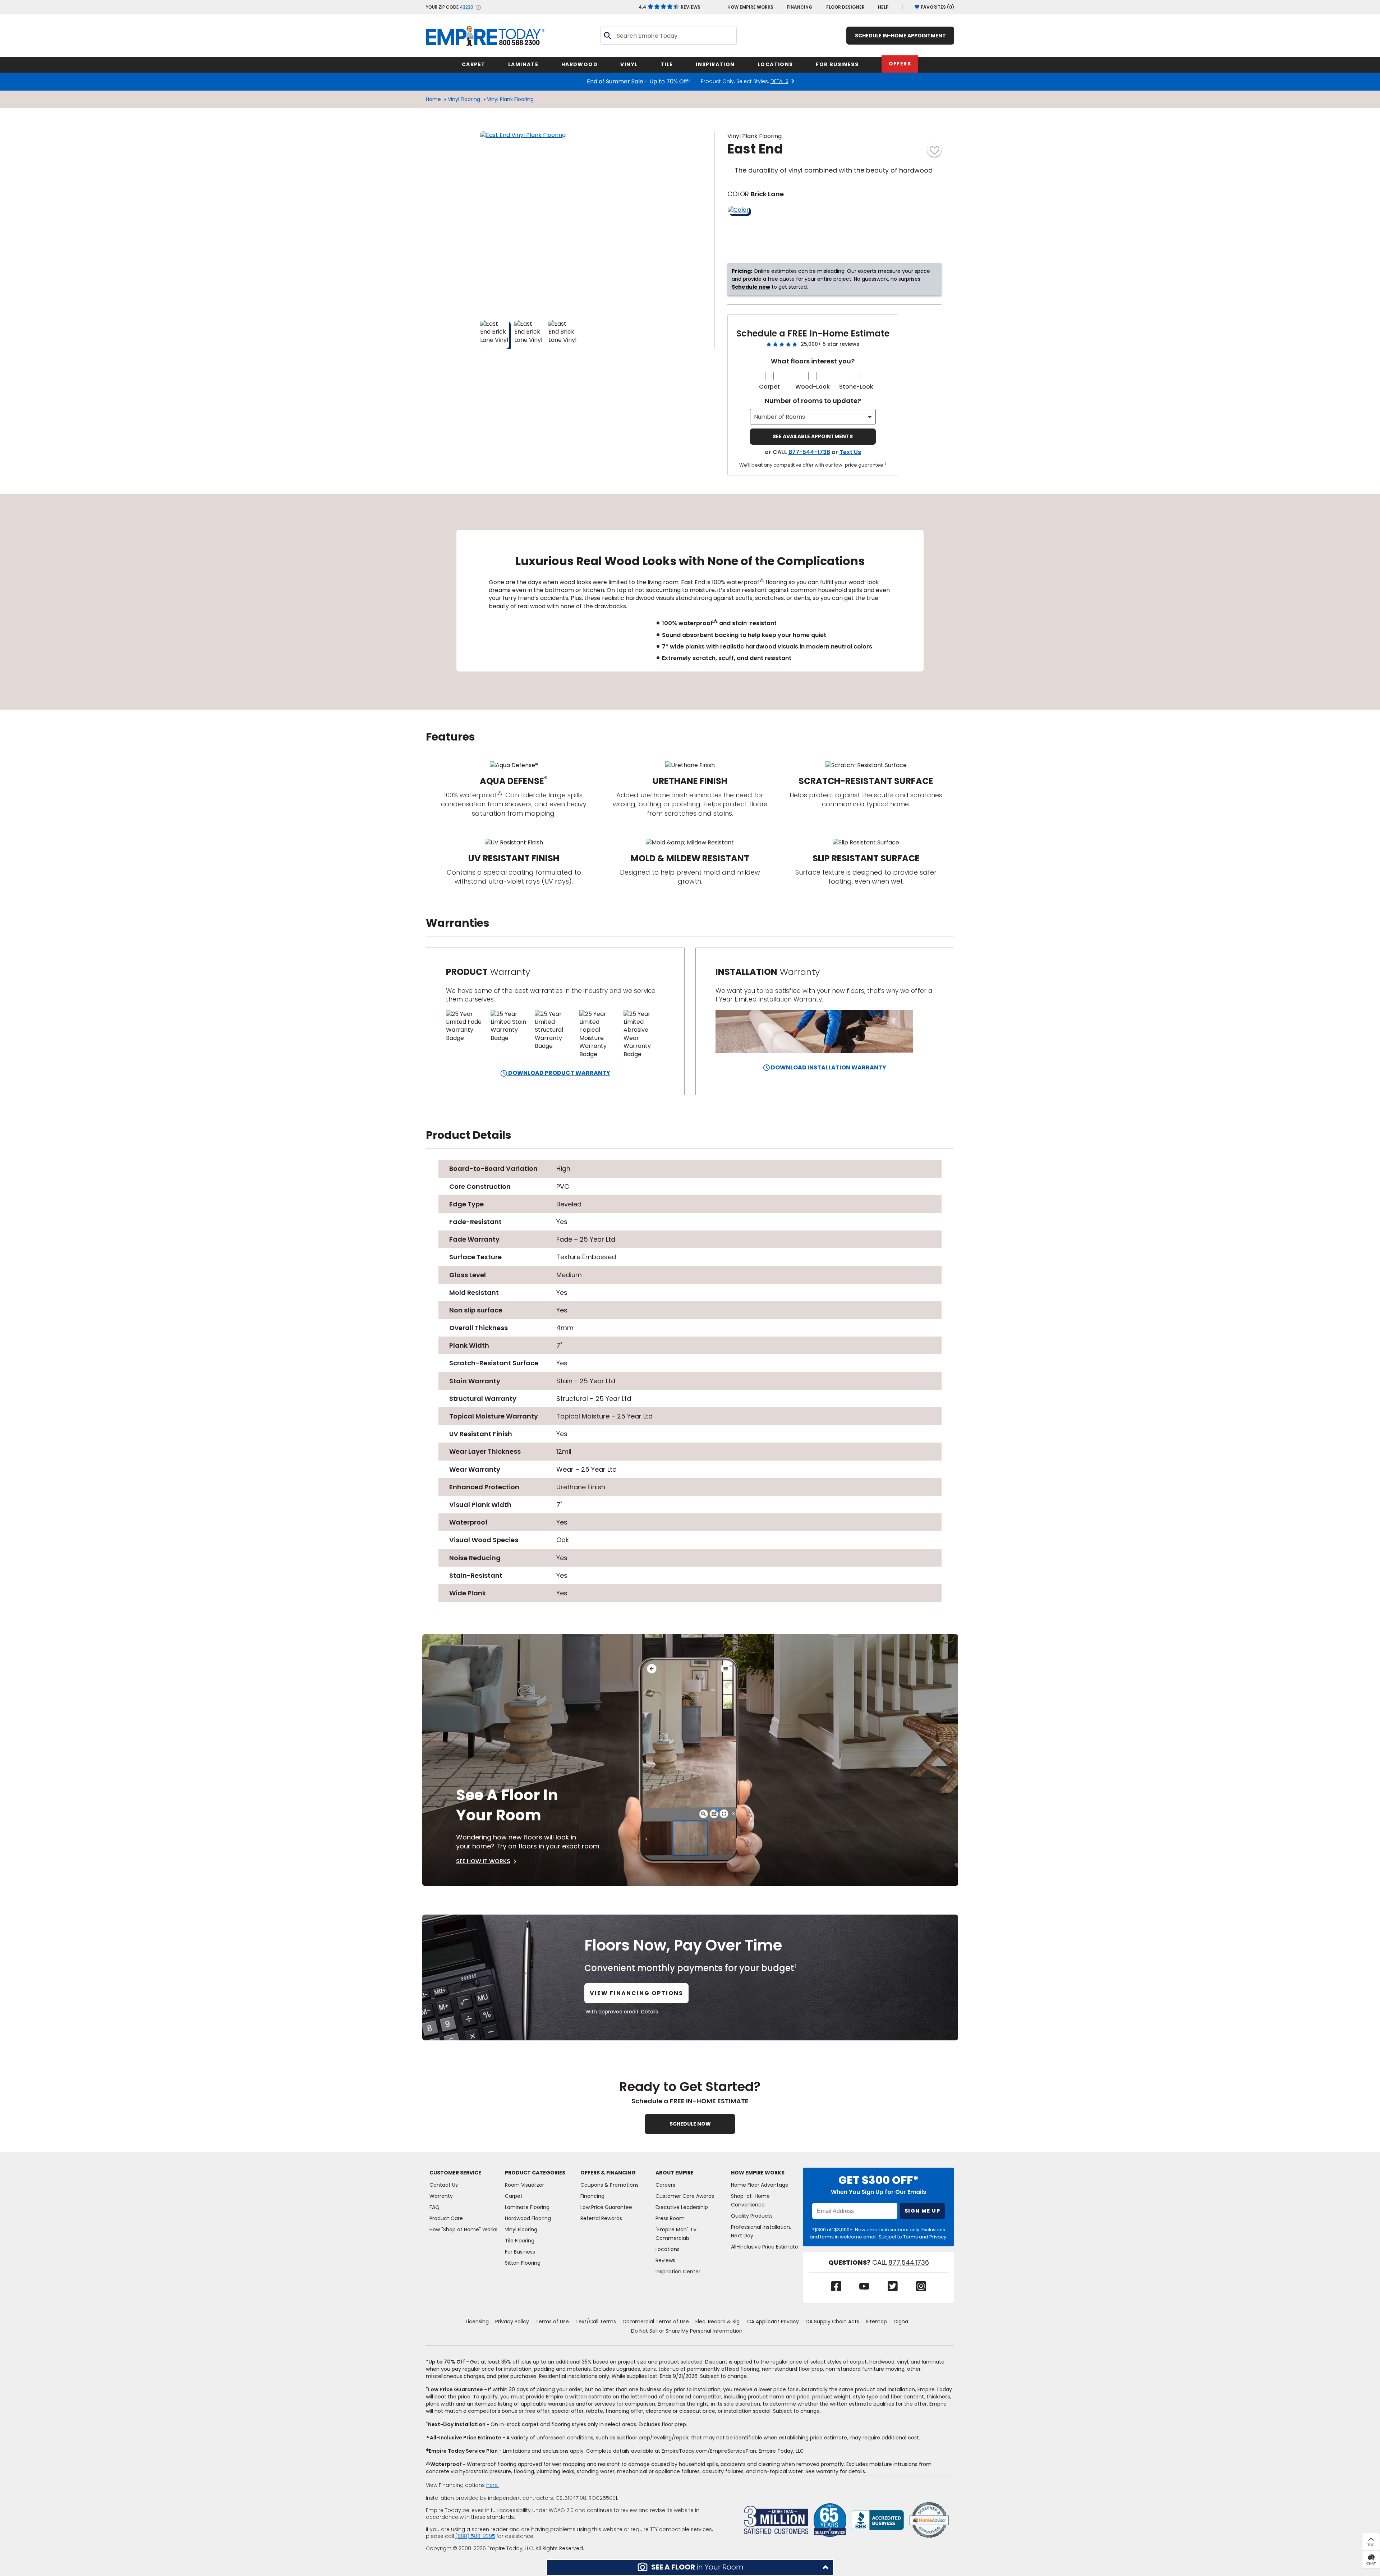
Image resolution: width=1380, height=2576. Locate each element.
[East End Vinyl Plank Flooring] (570, 221)
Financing (800, 7)
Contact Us (444, 2185)
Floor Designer (845, 7)
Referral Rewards (601, 2218)
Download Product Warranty (559, 1073)
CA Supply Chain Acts (832, 2321)
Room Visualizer (525, 2185)
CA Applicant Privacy (773, 2321)
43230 (466, 7)
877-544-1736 (809, 452)
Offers (900, 64)
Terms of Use (552, 2321)
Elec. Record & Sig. (718, 2321)
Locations (668, 2249)
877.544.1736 (909, 2263)
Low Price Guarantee (606, 2207)
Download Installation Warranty (828, 1067)
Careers (665, 2185)
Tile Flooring (520, 2241)
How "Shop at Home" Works (463, 2229)
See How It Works (483, 1861)
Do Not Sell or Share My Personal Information (687, 2331)
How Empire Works (758, 2173)
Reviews (670, 7)
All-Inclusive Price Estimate (765, 2247)
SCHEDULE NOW (690, 2124)
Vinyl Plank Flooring (510, 99)
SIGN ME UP (922, 2211)
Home (433, 99)
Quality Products (752, 2216)
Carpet (769, 387)
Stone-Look (856, 387)
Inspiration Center (678, 2272)
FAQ (434, 2207)
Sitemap (876, 2321)
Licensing (477, 2321)
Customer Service (455, 2173)
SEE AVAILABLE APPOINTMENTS (813, 436)
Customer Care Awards (685, 2196)
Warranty (441, 2196)
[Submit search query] (607, 36)
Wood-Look (813, 387)
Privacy (938, 2237)
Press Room (670, 2218)
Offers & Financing (608, 2173)
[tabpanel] (690, 602)
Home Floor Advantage (760, 2185)
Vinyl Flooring (464, 99)
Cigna (901, 2321)
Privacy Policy (512, 2321)
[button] (690, 2568)
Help (883, 7)
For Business (520, 2252)
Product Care (446, 2218)
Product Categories (535, 2173)
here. (493, 2485)
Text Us (850, 452)
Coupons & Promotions (609, 2185)
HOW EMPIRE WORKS (750, 7)
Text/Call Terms (596, 2321)
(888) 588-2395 (475, 2536)
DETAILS (779, 81)
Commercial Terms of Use (656, 2321)
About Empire (675, 2173)
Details (650, 2012)
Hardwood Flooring (528, 2218)
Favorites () (937, 7)
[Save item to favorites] (934, 150)
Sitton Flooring (523, 2263)
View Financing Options (636, 1993)
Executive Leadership (682, 2207)
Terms (910, 2237)
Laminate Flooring (527, 2207)
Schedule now (751, 287)
